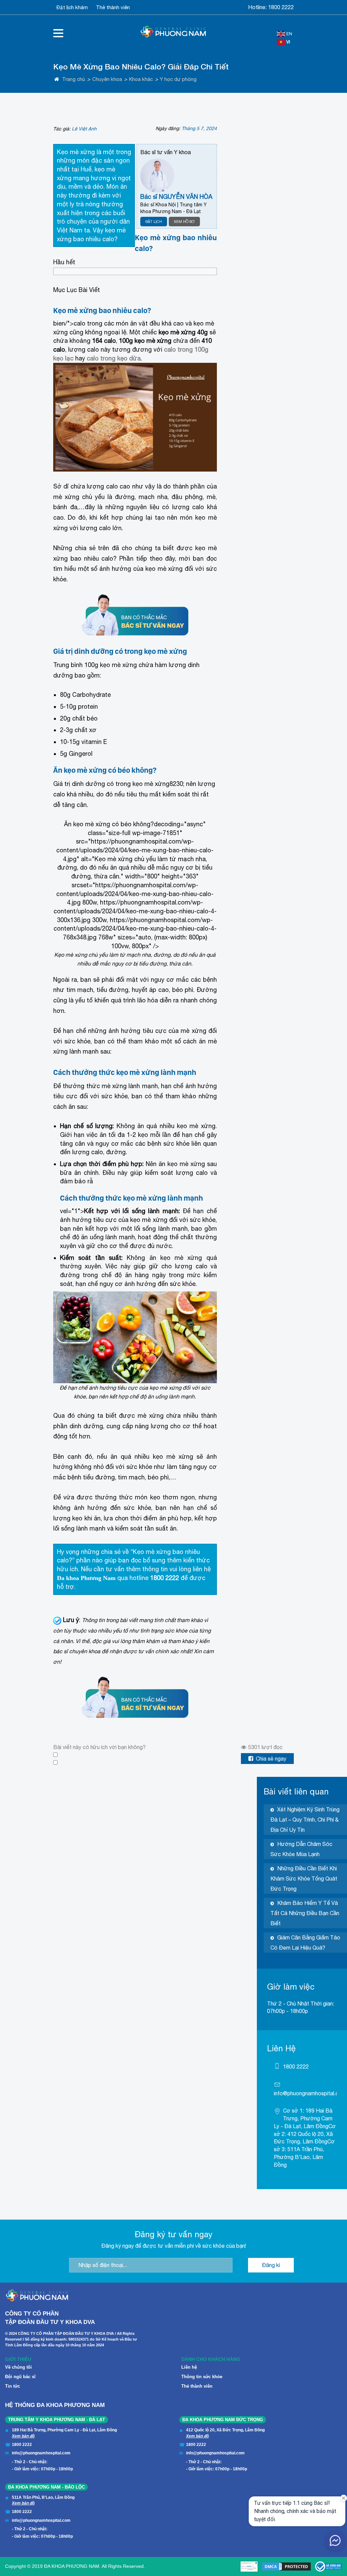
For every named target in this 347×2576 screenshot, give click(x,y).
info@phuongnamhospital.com (310, 2093)
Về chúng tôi (18, 2367)
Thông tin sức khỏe (202, 2377)
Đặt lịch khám (72, 7)
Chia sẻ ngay (271, 1759)
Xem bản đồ (23, 2436)
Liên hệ (189, 2367)
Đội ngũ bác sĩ (20, 2377)
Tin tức (13, 2386)
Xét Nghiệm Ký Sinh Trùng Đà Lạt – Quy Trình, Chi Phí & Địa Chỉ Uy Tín (305, 1820)
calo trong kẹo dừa (114, 358)
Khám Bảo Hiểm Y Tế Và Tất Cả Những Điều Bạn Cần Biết (305, 1913)
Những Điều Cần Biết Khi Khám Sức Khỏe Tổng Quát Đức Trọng (304, 1878)
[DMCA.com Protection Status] (286, 2567)
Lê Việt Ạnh (84, 129)
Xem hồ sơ (184, 222)
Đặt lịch (154, 222)
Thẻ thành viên (113, 7)
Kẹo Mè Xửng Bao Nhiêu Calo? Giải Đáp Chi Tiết (141, 67)
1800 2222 (281, 7)
